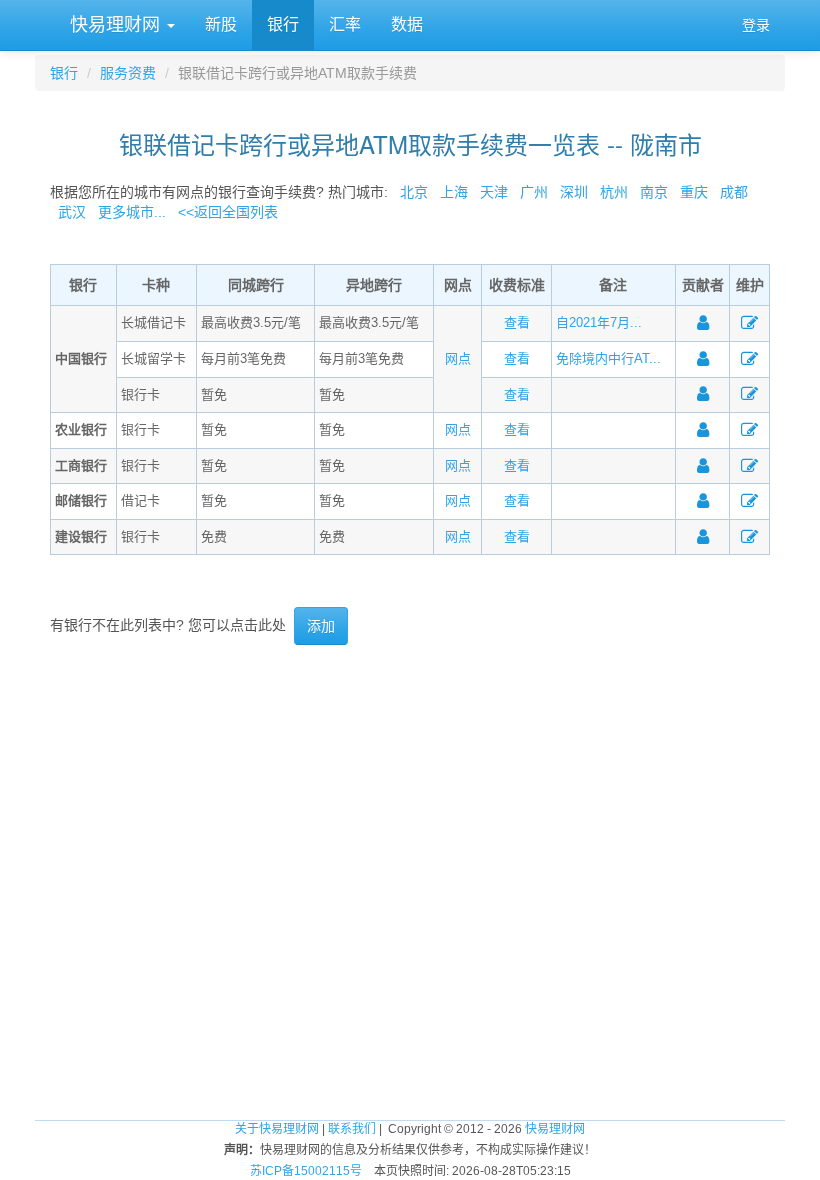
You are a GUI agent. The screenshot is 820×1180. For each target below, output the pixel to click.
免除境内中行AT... (608, 358)
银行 (283, 24)
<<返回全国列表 (228, 212)
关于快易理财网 (277, 1129)
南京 (654, 192)
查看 (517, 322)
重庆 (694, 192)
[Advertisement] (410, 710)
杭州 (614, 192)
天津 (494, 192)
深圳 (574, 192)
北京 (414, 192)
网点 (458, 358)
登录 (756, 25)
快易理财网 (115, 25)
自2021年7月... (599, 322)
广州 (534, 192)
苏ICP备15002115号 (306, 1171)
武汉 (72, 212)
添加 (321, 626)
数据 (407, 24)
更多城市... (128, 212)
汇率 (345, 24)
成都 (734, 192)
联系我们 (352, 1129)
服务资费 (128, 73)
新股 (221, 24)
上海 (454, 192)
